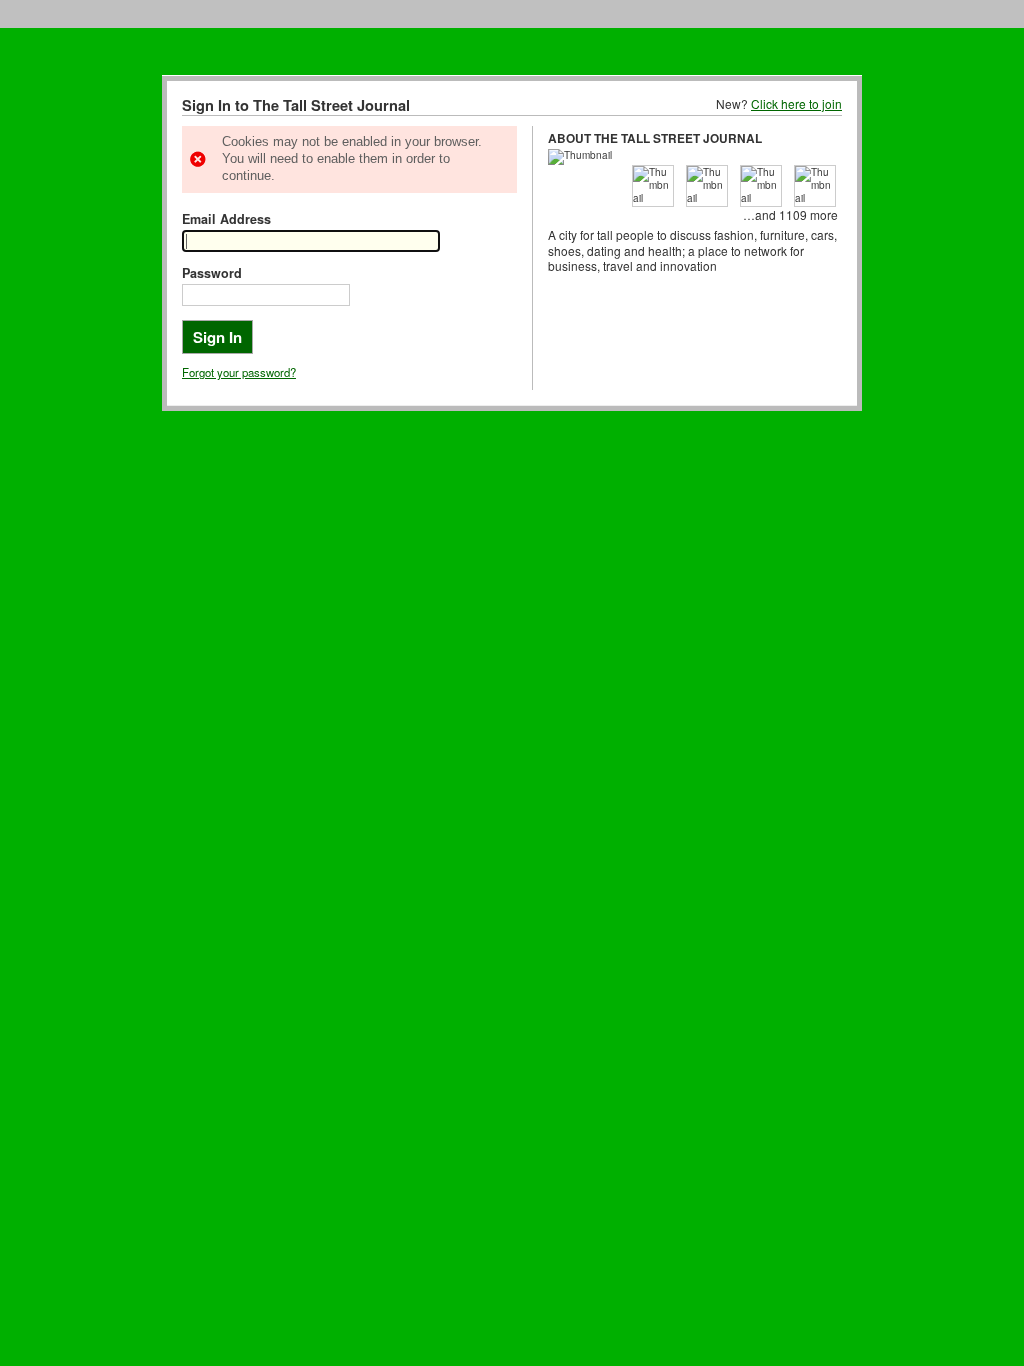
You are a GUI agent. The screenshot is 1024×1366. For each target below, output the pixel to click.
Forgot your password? (239, 372)
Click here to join (796, 103)
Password (212, 273)
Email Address (226, 219)
